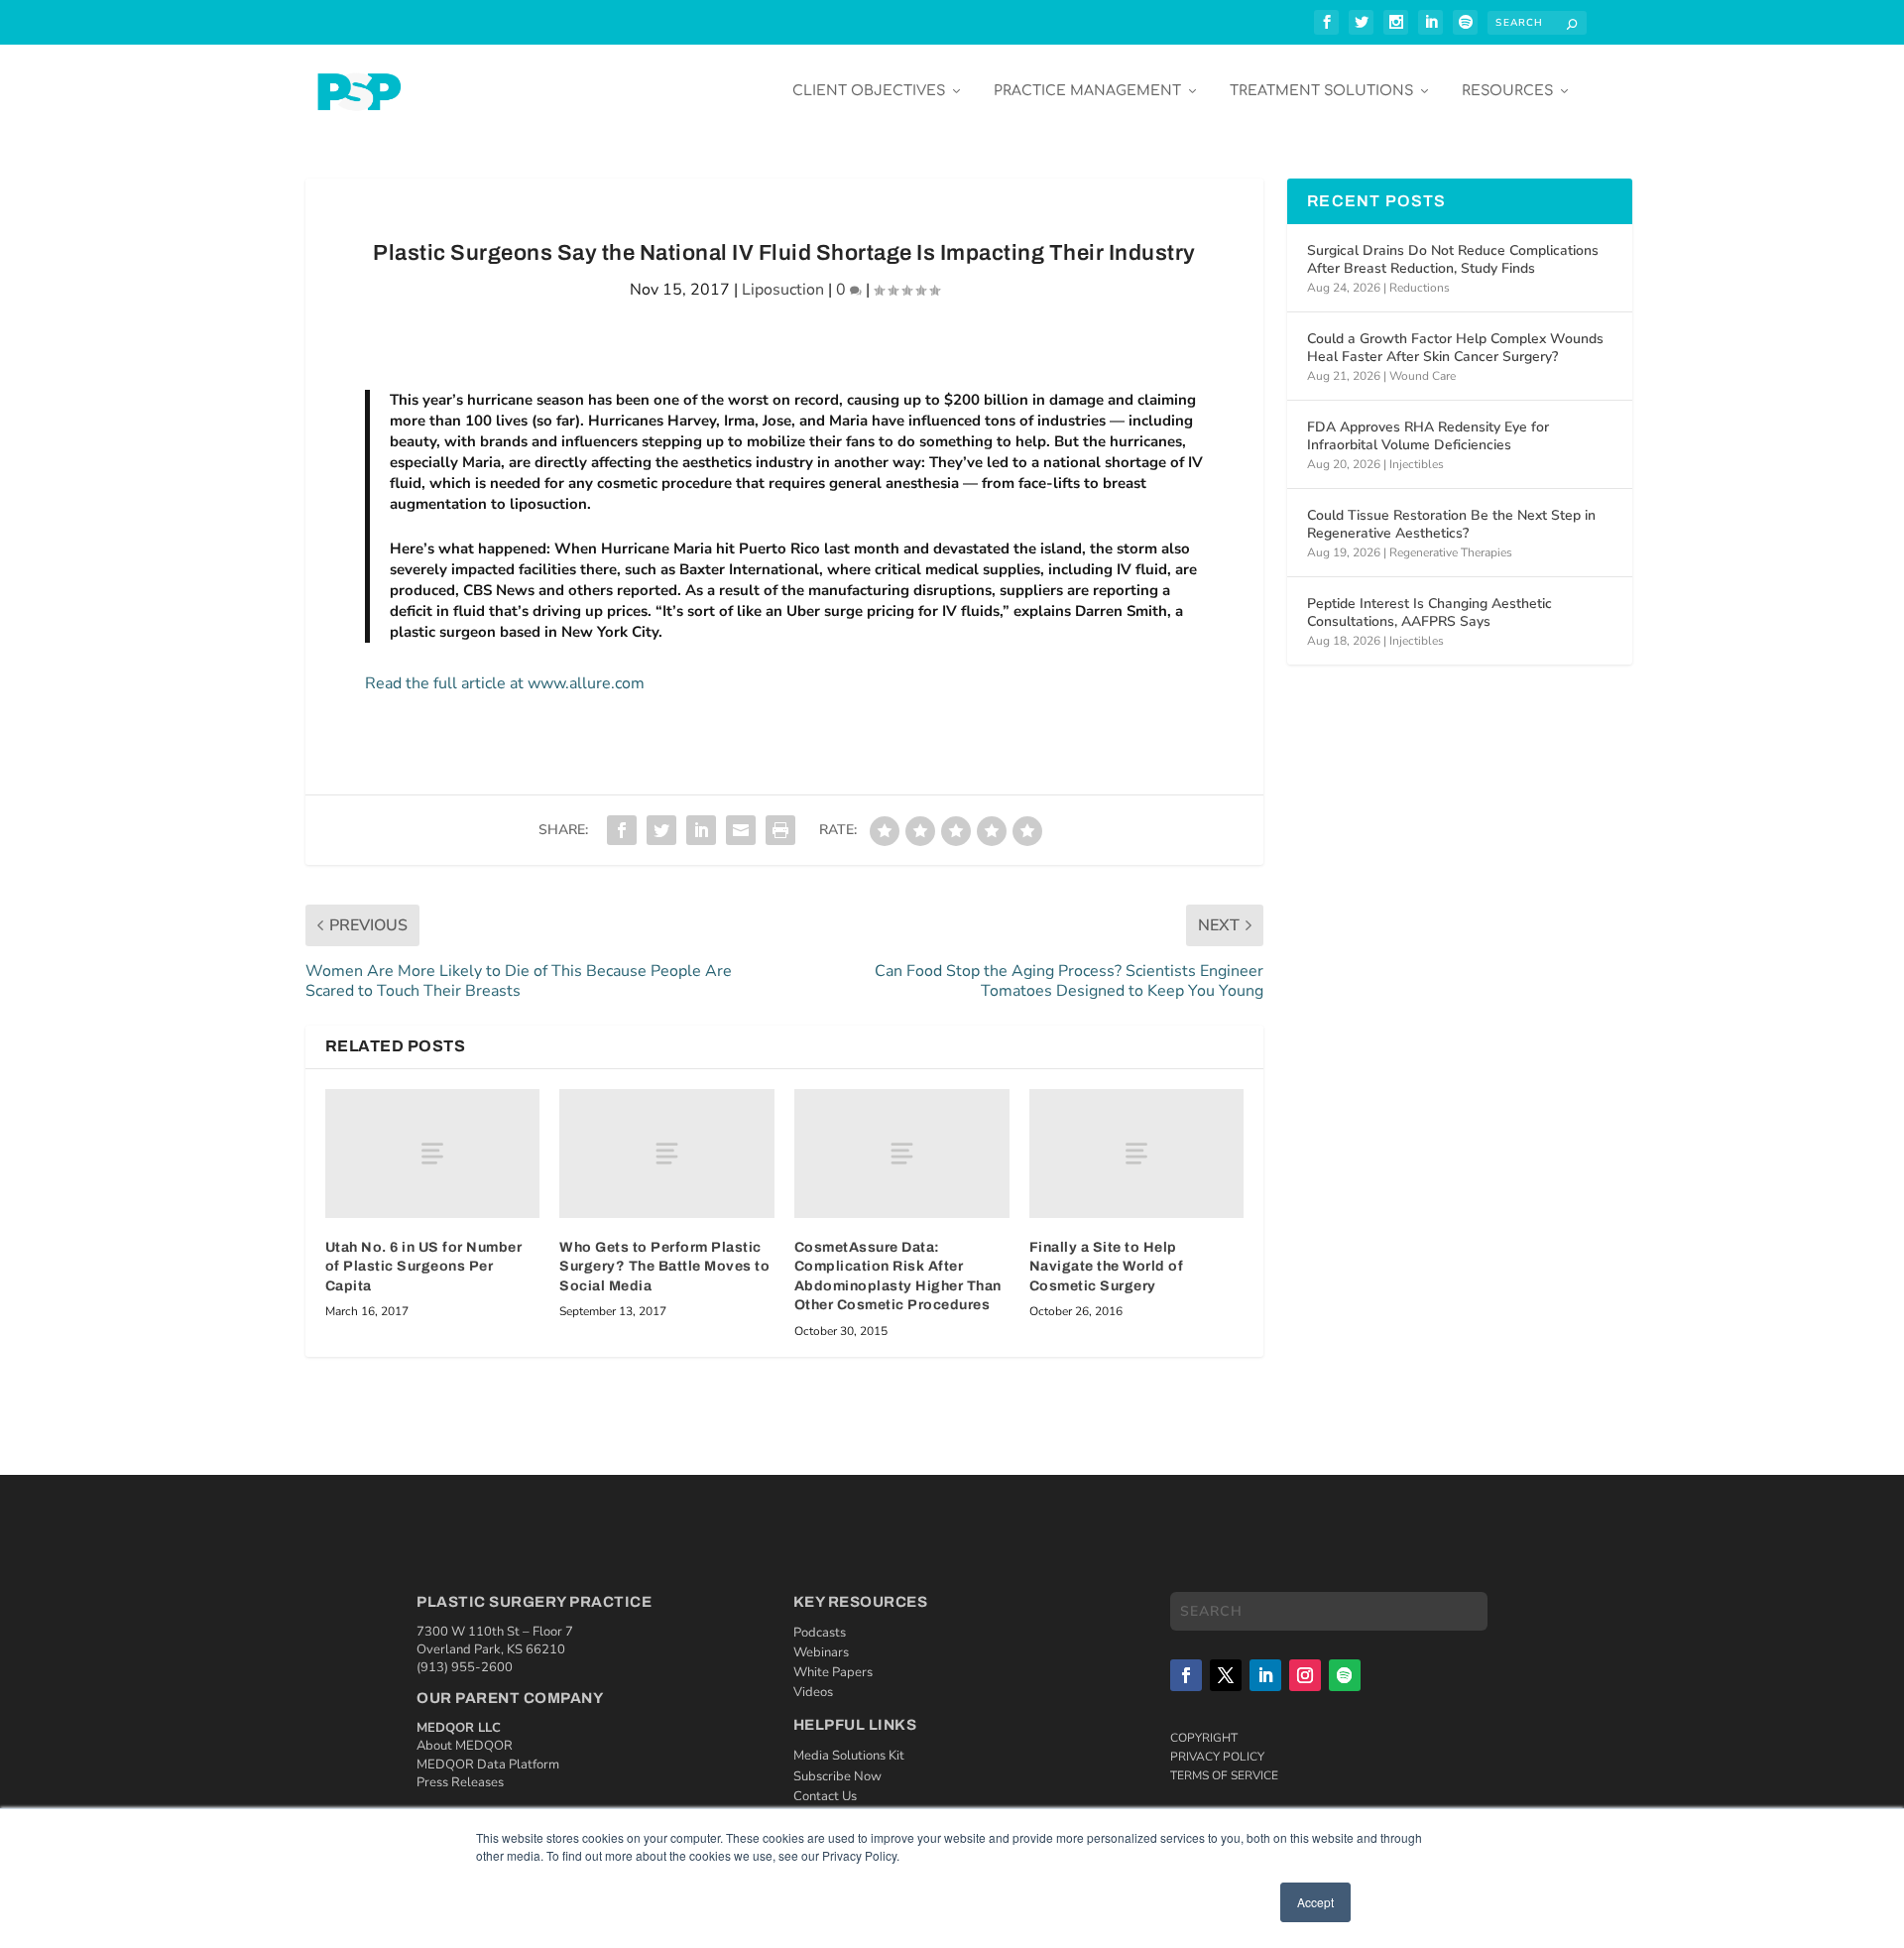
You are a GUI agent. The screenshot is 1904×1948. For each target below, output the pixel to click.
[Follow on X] (1226, 1675)
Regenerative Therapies (1451, 552)
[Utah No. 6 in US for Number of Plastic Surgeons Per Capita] (433, 1154)
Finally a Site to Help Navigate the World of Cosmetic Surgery (1107, 1267)
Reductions (1420, 288)
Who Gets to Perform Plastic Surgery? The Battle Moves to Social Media (664, 1267)
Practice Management (1087, 91)
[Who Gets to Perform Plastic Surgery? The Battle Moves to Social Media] (667, 1154)
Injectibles (1417, 464)
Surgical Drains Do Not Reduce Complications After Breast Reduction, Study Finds (1453, 259)
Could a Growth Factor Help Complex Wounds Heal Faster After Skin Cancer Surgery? (1455, 348)
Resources (1507, 91)
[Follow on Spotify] (1345, 1675)
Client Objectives (869, 91)
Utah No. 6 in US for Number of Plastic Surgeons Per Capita (424, 1267)
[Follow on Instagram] (1305, 1675)
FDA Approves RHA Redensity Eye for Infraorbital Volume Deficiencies (1428, 436)
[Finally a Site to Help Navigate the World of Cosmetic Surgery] (1137, 1154)
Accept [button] (1315, 1902)
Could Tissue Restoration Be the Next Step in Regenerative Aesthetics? (1451, 524)
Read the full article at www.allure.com (505, 683)
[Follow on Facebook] (1186, 1675)
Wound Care (1423, 376)
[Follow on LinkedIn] (1265, 1675)
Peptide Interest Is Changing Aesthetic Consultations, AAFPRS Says (1429, 612)
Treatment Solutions (1321, 91)
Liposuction (783, 290)
